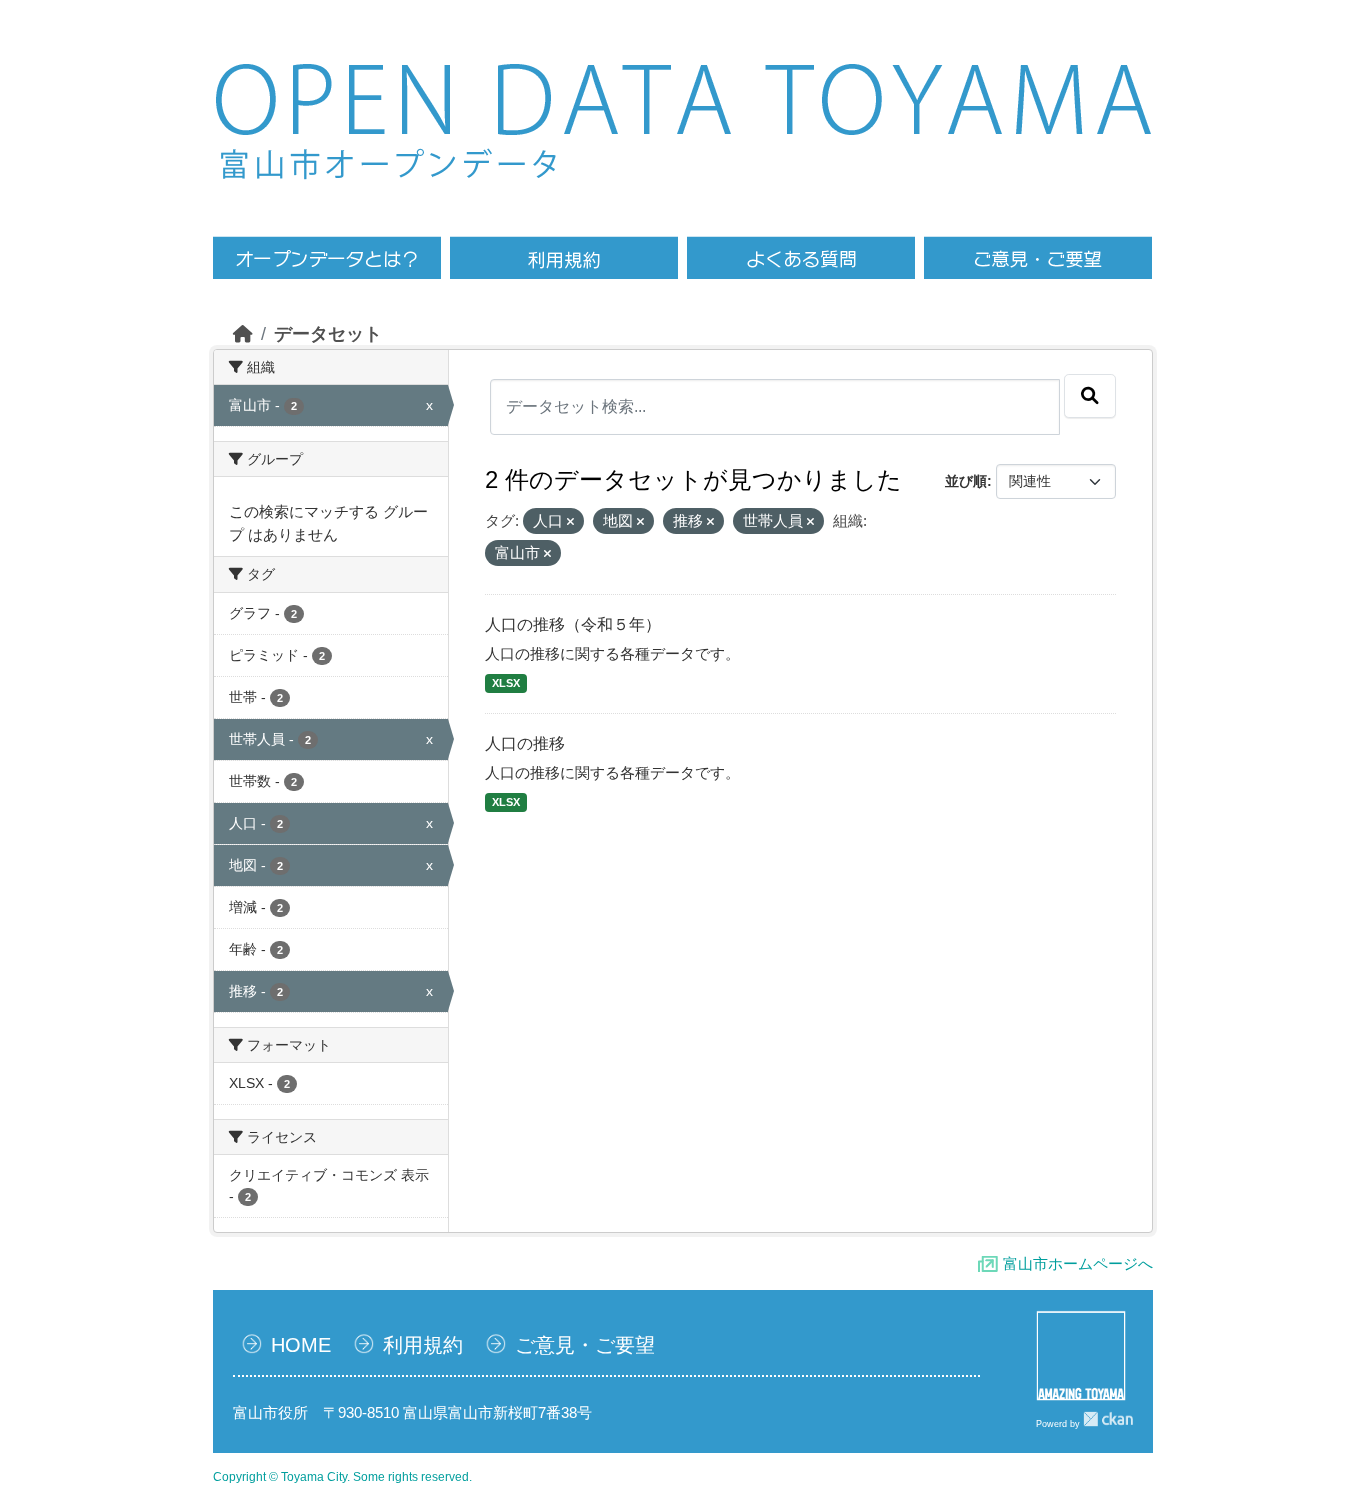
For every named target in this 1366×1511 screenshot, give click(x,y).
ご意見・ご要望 (585, 1345)
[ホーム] (243, 334)
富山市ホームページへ (1078, 1263)
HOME (301, 1345)
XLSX (506, 683)
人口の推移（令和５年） (573, 624)
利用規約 (423, 1345)
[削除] (570, 522)
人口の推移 (525, 743)
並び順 (966, 481)
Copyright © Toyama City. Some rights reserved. (342, 1477)
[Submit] (1090, 396)
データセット (328, 334)
